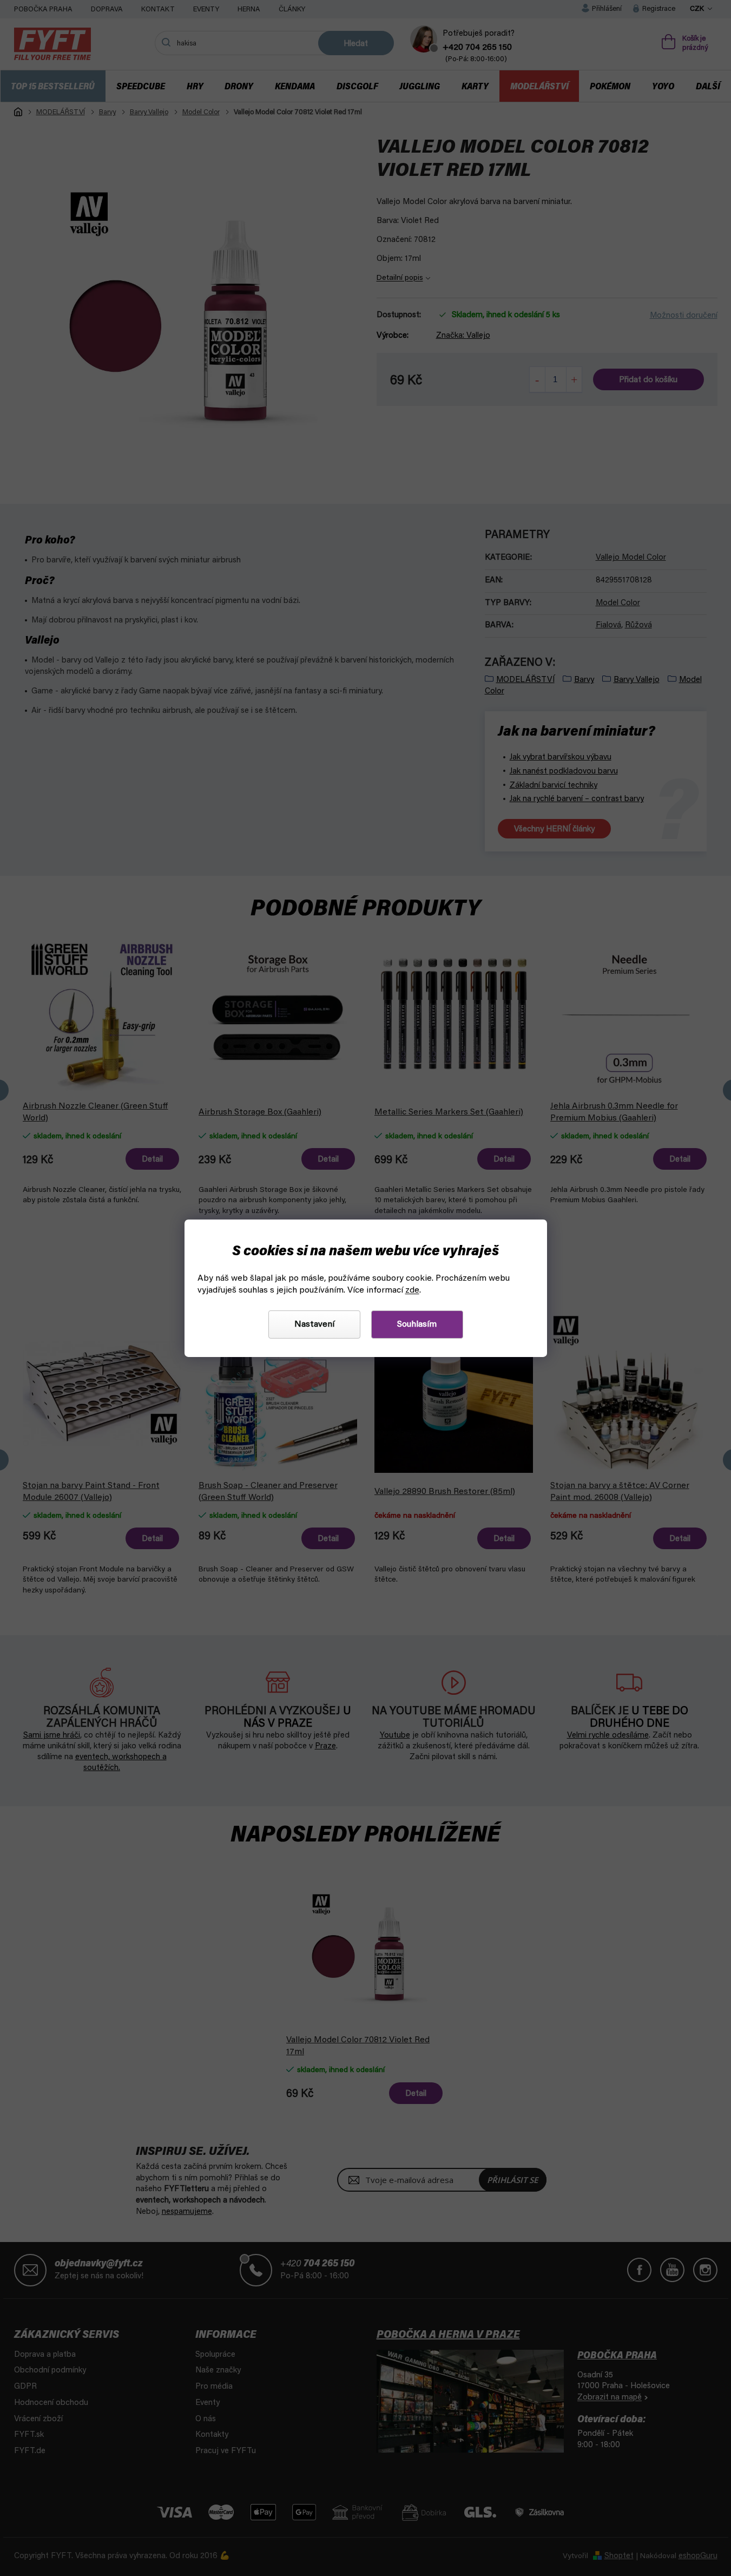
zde (412, 1290)
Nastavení (314, 1325)
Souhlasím (417, 1325)
